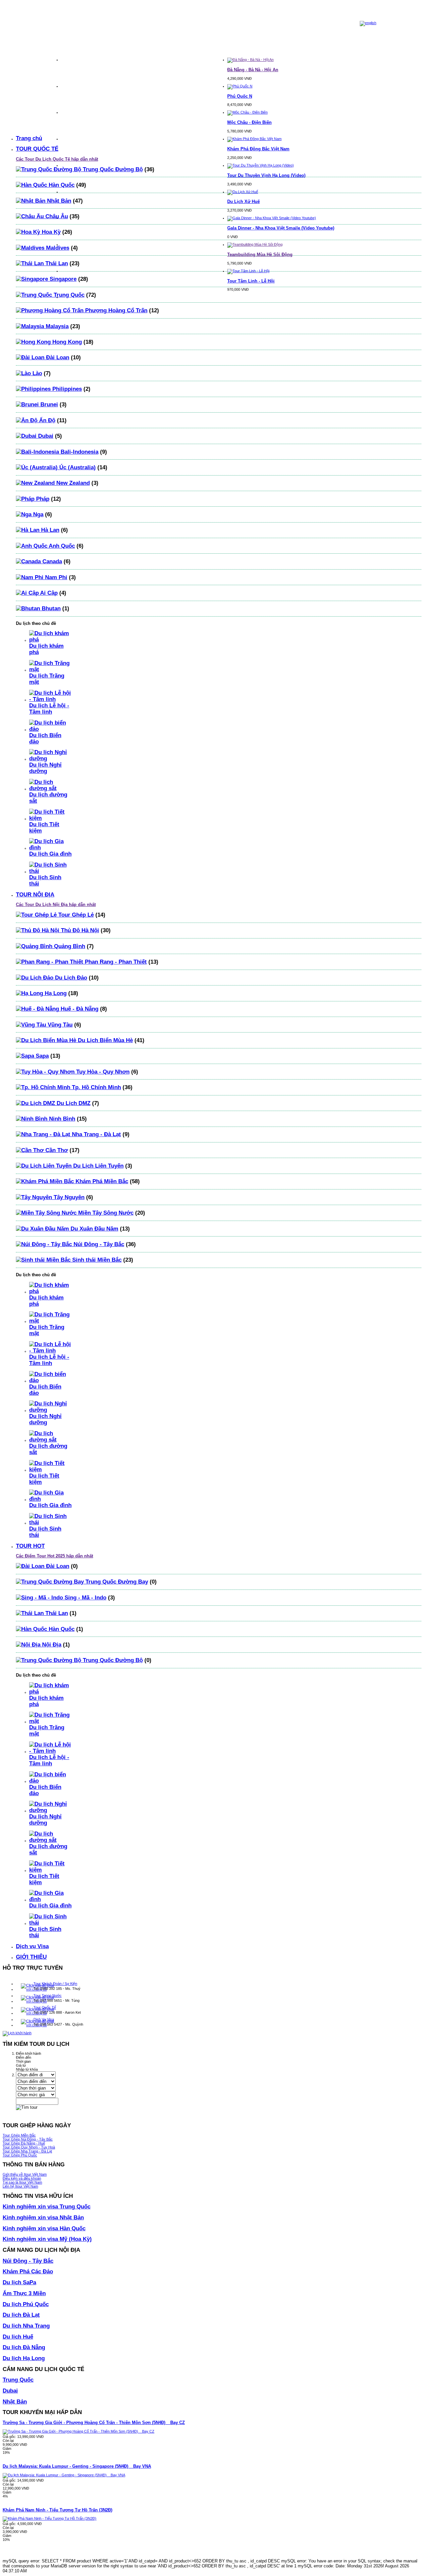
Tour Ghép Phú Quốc (20, 2155)
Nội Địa (51, 1644)
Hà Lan (49, 530)
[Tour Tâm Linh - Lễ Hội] (248, 271)
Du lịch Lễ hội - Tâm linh (49, 708)
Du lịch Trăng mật (47, 679)
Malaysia (56, 326)
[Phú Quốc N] (240, 86)
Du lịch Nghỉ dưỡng (45, 768)
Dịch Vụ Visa (44, 2019)
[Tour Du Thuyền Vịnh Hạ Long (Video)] (261, 165)
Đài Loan (57, 357)
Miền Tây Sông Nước (105, 1213)
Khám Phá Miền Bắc (101, 1181)
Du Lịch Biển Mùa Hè (105, 1040)
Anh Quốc (61, 546)
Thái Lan (56, 263)
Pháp (42, 499)
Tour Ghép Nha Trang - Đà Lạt (27, 2151)
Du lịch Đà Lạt (21, 2315)
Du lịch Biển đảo (45, 738)
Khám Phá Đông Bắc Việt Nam (258, 149)
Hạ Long (55, 993)
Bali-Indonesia (79, 452)
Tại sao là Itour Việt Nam (22, 2182)
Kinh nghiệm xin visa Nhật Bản (43, 2217)
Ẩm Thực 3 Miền (24, 2293)
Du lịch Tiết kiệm (44, 827)
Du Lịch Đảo (70, 978)
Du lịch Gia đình (50, 854)
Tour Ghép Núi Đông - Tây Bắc (28, 2139)
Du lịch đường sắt (48, 798)
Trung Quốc (68, 295)
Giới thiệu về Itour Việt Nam (25, 2174)
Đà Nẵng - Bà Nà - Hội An (253, 70)
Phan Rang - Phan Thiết (115, 962)
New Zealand (72, 483)
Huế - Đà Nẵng (79, 1009)
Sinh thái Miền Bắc (96, 1260)
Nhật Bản (58, 201)
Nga (37, 514)
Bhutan (50, 608)
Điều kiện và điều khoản (22, 2178)
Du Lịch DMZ (73, 1103)
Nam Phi (55, 577)
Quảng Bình (69, 946)
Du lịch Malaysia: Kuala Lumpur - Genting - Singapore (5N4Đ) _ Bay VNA (77, 2466)
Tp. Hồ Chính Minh (96, 1087)
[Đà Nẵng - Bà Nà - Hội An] (250, 60)
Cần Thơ (56, 1150)
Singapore (62, 279)
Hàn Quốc (61, 185)
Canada (51, 561)
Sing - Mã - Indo (85, 1597)
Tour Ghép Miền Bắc (19, 2135)
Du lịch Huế (18, 2337)
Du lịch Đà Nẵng (24, 2347)
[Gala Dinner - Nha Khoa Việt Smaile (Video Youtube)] (272, 218)
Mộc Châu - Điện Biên (249, 122)
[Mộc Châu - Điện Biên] (247, 112)
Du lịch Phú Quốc (26, 2304)
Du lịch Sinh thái (45, 880)
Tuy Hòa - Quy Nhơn (102, 1072)
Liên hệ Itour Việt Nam (20, 2186)
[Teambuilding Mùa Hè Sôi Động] (255, 244)
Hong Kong (66, 342)
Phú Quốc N (240, 96)
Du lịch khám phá (46, 649)
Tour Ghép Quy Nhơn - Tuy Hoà (29, 2147)
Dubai (45, 436)
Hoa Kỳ (50, 232)
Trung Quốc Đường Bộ (112, 169)
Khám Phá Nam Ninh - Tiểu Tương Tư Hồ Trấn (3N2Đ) (57, 2510)
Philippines (66, 389)
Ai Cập (48, 593)
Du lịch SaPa (19, 2282)
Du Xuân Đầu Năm (94, 1229)
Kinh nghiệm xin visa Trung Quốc (47, 2206)
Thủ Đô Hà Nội (79, 930)
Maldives (57, 248)
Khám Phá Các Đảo (28, 2271)
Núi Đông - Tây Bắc (98, 1244)
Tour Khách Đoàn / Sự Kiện (55, 1984)
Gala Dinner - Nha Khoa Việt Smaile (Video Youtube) (281, 228)
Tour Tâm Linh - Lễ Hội (251, 281)
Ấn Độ (46, 420)
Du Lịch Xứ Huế (243, 202)
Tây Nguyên (68, 1197)
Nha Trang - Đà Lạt (96, 1134)
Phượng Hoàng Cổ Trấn (115, 310)
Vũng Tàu (59, 1025)
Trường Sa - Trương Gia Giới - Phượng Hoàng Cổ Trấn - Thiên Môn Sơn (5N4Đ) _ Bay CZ (94, 2423)
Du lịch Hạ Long (24, 2358)
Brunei (48, 404)
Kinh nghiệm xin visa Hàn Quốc (44, 2228)
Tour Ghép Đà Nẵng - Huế (24, 2143)
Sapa (41, 1056)
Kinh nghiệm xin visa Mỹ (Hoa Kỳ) (47, 2239)
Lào (36, 373)
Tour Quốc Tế (45, 2007)
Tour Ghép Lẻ (75, 915)
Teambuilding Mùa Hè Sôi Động (260, 254)
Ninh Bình (61, 1119)
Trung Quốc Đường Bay (116, 1582)
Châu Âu (56, 216)
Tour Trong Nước (48, 1995)
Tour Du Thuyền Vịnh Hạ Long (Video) (266, 175)
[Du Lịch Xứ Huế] (243, 192)
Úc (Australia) (77, 467)
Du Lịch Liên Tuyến (98, 1166)
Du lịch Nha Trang (26, 2326)
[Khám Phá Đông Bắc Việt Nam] (254, 139)
